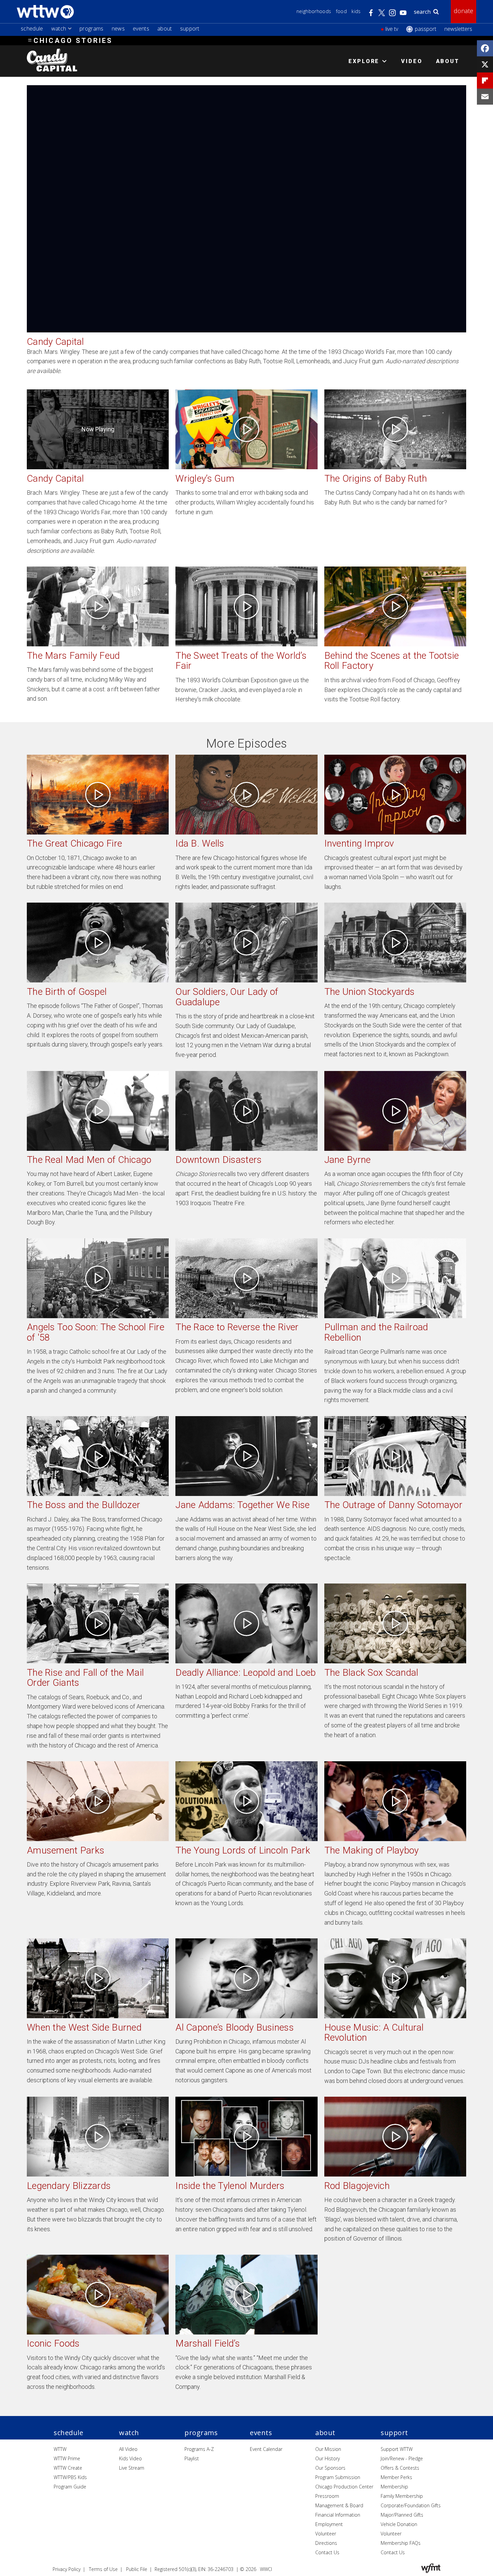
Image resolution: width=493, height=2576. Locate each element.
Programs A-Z (199, 2449)
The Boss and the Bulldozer (84, 1505)
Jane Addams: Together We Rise (242, 1505)
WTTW (60, 2449)
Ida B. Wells (200, 843)
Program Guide (70, 2487)
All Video (128, 2449)
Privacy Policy (67, 2569)
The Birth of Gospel (67, 992)
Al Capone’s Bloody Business (235, 2027)
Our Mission (328, 2449)
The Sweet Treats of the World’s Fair (241, 661)
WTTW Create (68, 2468)
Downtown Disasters (218, 1160)
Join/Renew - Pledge (402, 2458)
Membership (394, 2487)
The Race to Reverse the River (237, 1327)
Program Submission (338, 2477)
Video (412, 61)
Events (141, 29)
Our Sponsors (330, 2468)
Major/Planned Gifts (402, 2515)
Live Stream (132, 2468)
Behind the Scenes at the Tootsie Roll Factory (392, 661)
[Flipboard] (485, 80)
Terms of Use (103, 2569)
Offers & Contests (400, 2468)
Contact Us (327, 2552)
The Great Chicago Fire (74, 843)
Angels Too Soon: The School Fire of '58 (96, 1332)
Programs (92, 29)
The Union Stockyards (370, 992)
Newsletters (458, 29)
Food (341, 11)
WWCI (266, 2569)
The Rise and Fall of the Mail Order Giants (85, 1678)
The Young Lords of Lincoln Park (243, 1850)
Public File (137, 2569)
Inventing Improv (359, 843)
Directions (326, 2543)
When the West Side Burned (84, 2027)
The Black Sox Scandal (371, 1673)
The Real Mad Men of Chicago (89, 1160)
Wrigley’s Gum (205, 478)
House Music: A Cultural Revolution (374, 2033)
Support (190, 29)
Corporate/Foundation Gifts (411, 2505)
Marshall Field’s (207, 2343)
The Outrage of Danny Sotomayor (393, 1505)
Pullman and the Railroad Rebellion (376, 1332)
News (118, 29)
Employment (329, 2524)
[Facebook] (485, 48)
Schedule (32, 29)
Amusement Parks (66, 1850)
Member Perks (396, 2477)
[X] (485, 64)
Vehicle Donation (399, 2524)
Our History (327, 2458)
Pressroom (327, 2496)
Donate (463, 11)
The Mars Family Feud (73, 656)
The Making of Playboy (372, 1850)
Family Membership (402, 2496)
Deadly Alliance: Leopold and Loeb (245, 1673)
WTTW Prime (67, 2458)
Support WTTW (397, 2449)
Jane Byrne (348, 1160)
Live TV (392, 29)
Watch (59, 29)
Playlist (192, 2458)
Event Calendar (266, 2449)
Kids (356, 11)
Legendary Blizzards (69, 2186)
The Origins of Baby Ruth (376, 478)
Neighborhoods (314, 11)
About (165, 29)
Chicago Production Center (344, 2487)
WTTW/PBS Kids (70, 2477)
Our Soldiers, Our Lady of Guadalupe (227, 997)
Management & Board (339, 2505)
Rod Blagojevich (357, 2186)
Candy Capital (56, 478)
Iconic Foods (53, 2343)
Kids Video (130, 2458)
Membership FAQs (401, 2543)
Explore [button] (364, 61)
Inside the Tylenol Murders (230, 2186)
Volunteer (326, 2534)
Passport (426, 29)
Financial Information (338, 2515)
